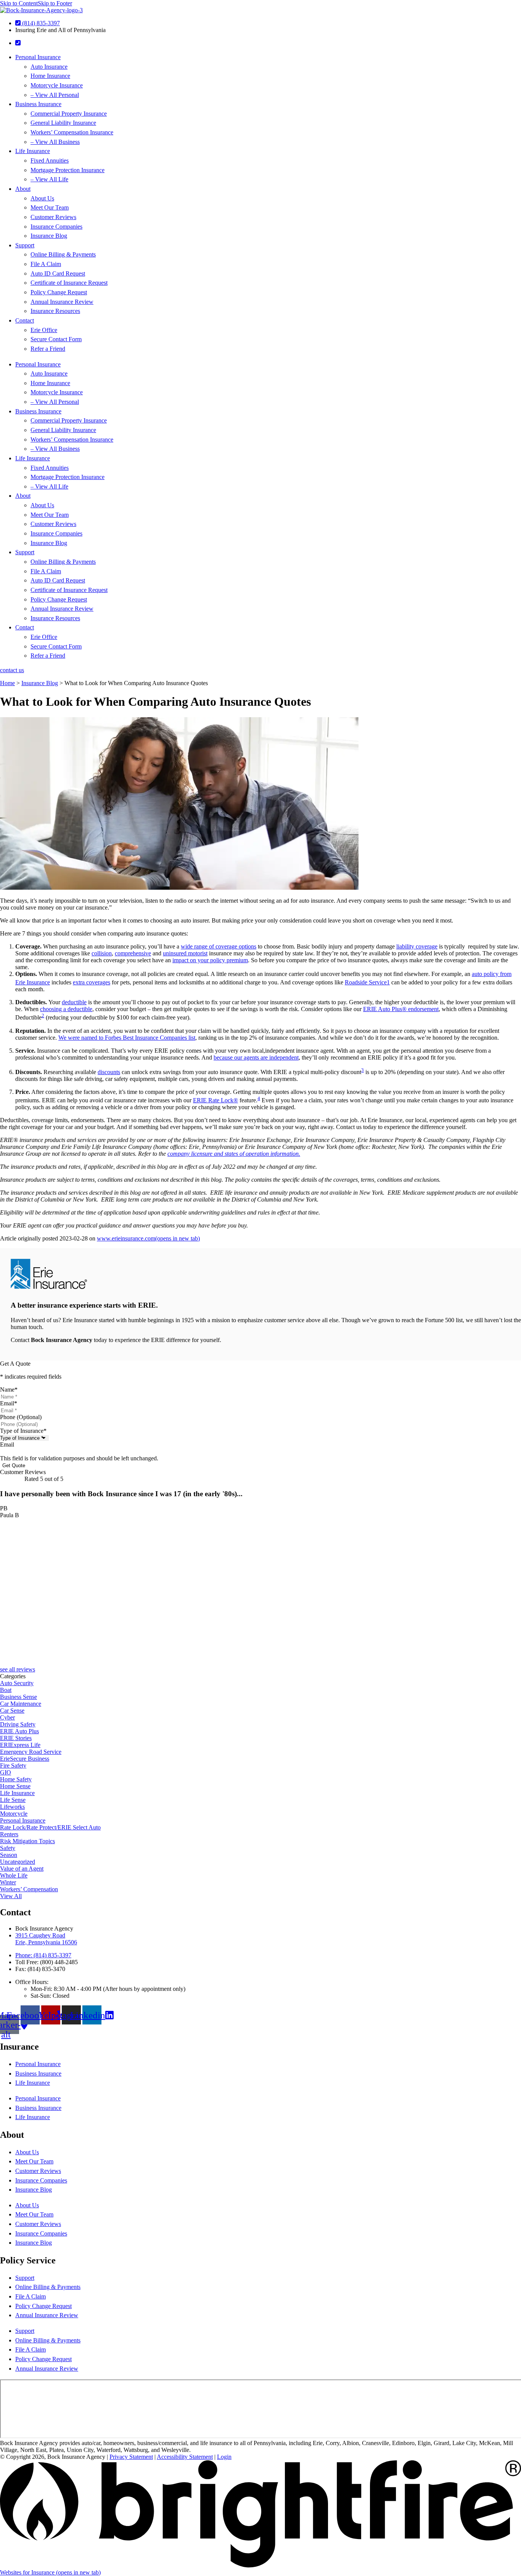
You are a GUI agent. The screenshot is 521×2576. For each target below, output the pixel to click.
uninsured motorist (185, 953)
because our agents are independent (256, 1057)
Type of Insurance (23, 1431)
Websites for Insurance (50, 2572)
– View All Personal (55, 95)
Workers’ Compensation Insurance (72, 132)
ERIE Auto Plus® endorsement (401, 1009)
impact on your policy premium (210, 960)
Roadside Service (366, 982)
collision (102, 953)
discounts (109, 1072)
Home (7, 683)
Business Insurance (38, 104)
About (23, 189)
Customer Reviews (53, 217)
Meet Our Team (50, 207)
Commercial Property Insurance (69, 114)
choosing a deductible (66, 1009)
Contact (25, 320)
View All (11, 1896)
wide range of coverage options (219, 946)
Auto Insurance (49, 67)
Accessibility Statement (185, 2457)
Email (9, 1403)
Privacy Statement (131, 2457)
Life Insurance (33, 151)
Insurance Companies (56, 227)
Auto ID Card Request (58, 273)
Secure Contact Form (56, 339)
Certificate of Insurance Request (69, 283)
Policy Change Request (59, 292)
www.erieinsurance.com (148, 1238)
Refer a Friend (48, 349)
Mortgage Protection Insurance (68, 170)
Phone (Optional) (21, 1417)
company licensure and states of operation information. (234, 1154)
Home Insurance (50, 76)
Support (25, 245)
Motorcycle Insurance (57, 85)
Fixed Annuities (50, 160)
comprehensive (133, 953)
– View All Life (49, 179)
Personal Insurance (38, 57)
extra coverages (92, 982)
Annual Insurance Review (62, 302)
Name (9, 1390)
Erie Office (44, 330)
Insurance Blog (49, 236)
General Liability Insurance (63, 123)
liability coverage (417, 946)
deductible (74, 1002)
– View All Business (55, 142)
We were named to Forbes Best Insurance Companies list (127, 1038)
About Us (42, 198)
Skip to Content (19, 3)
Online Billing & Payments (63, 254)
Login (224, 2457)
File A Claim (46, 264)
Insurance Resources (55, 311)
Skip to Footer (55, 3)
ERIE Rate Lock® (215, 1100)
